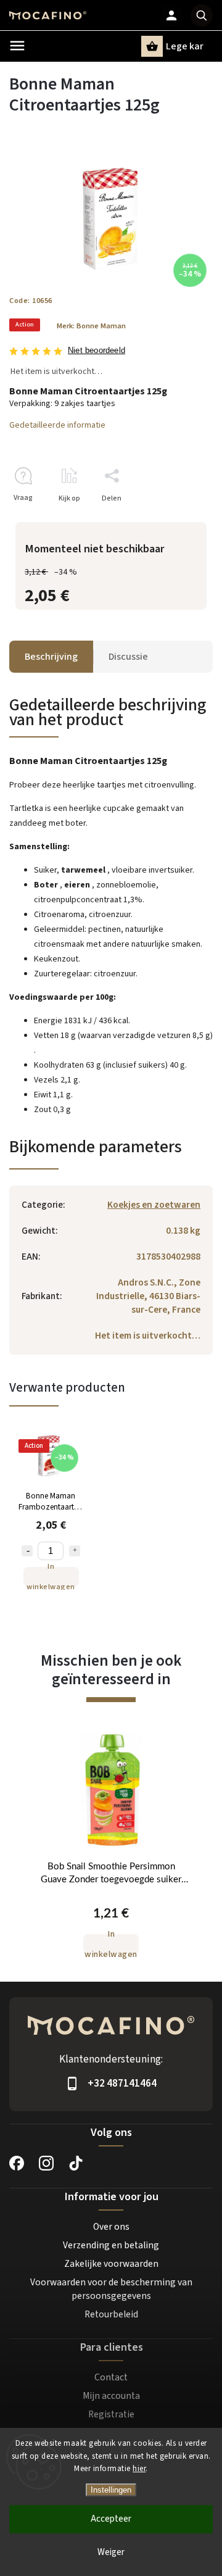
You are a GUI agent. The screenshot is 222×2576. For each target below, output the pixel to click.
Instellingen (111, 2490)
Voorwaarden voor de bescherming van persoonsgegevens (111, 2289)
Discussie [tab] (128, 657)
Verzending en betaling (111, 2245)
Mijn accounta (111, 2396)
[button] (111, 1931)
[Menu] (17, 46)
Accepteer (111, 2519)
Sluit (177, 520)
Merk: (91, 326)
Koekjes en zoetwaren (154, 1205)
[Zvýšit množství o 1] (75, 1551)
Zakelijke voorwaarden (111, 2264)
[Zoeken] (202, 15)
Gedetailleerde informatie (57, 425)
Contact (111, 2377)
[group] (111, 1852)
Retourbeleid (111, 2314)
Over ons (111, 2227)
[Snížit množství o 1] (27, 1551)
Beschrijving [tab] (51, 657)
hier (139, 2469)
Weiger (111, 2552)
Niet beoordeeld (97, 351)
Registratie (111, 2414)
